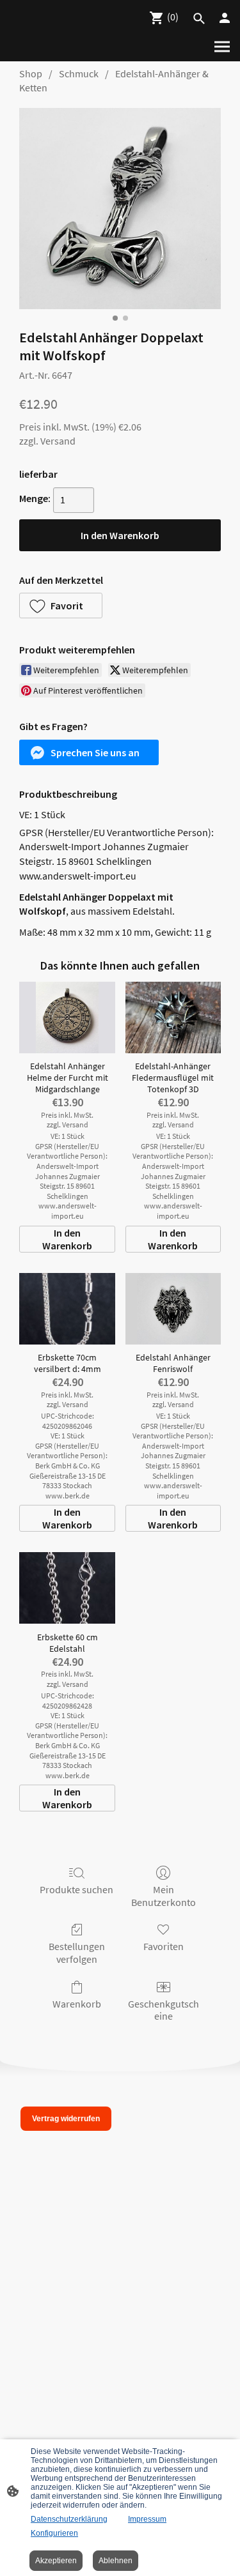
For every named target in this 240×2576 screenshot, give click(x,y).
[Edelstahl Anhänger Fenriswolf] (173, 1309)
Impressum (147, 2519)
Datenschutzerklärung (69, 2519)
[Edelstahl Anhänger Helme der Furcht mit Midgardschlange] (67, 1017)
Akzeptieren (56, 2561)
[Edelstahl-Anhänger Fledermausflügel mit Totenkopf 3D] (173, 1017)
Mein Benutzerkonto (164, 1895)
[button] (61, 606)
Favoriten (164, 1946)
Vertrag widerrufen (66, 2119)
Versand (58, 441)
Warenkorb (77, 2004)
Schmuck (79, 73)
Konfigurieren (54, 2533)
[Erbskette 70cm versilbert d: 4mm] (67, 1309)
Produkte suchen (76, 1889)
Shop (31, 73)
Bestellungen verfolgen (77, 1952)
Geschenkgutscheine (164, 2010)
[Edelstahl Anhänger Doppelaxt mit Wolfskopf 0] (120, 209)
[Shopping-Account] (225, 18)
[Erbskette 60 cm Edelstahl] (67, 1588)
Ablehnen (116, 2561)
